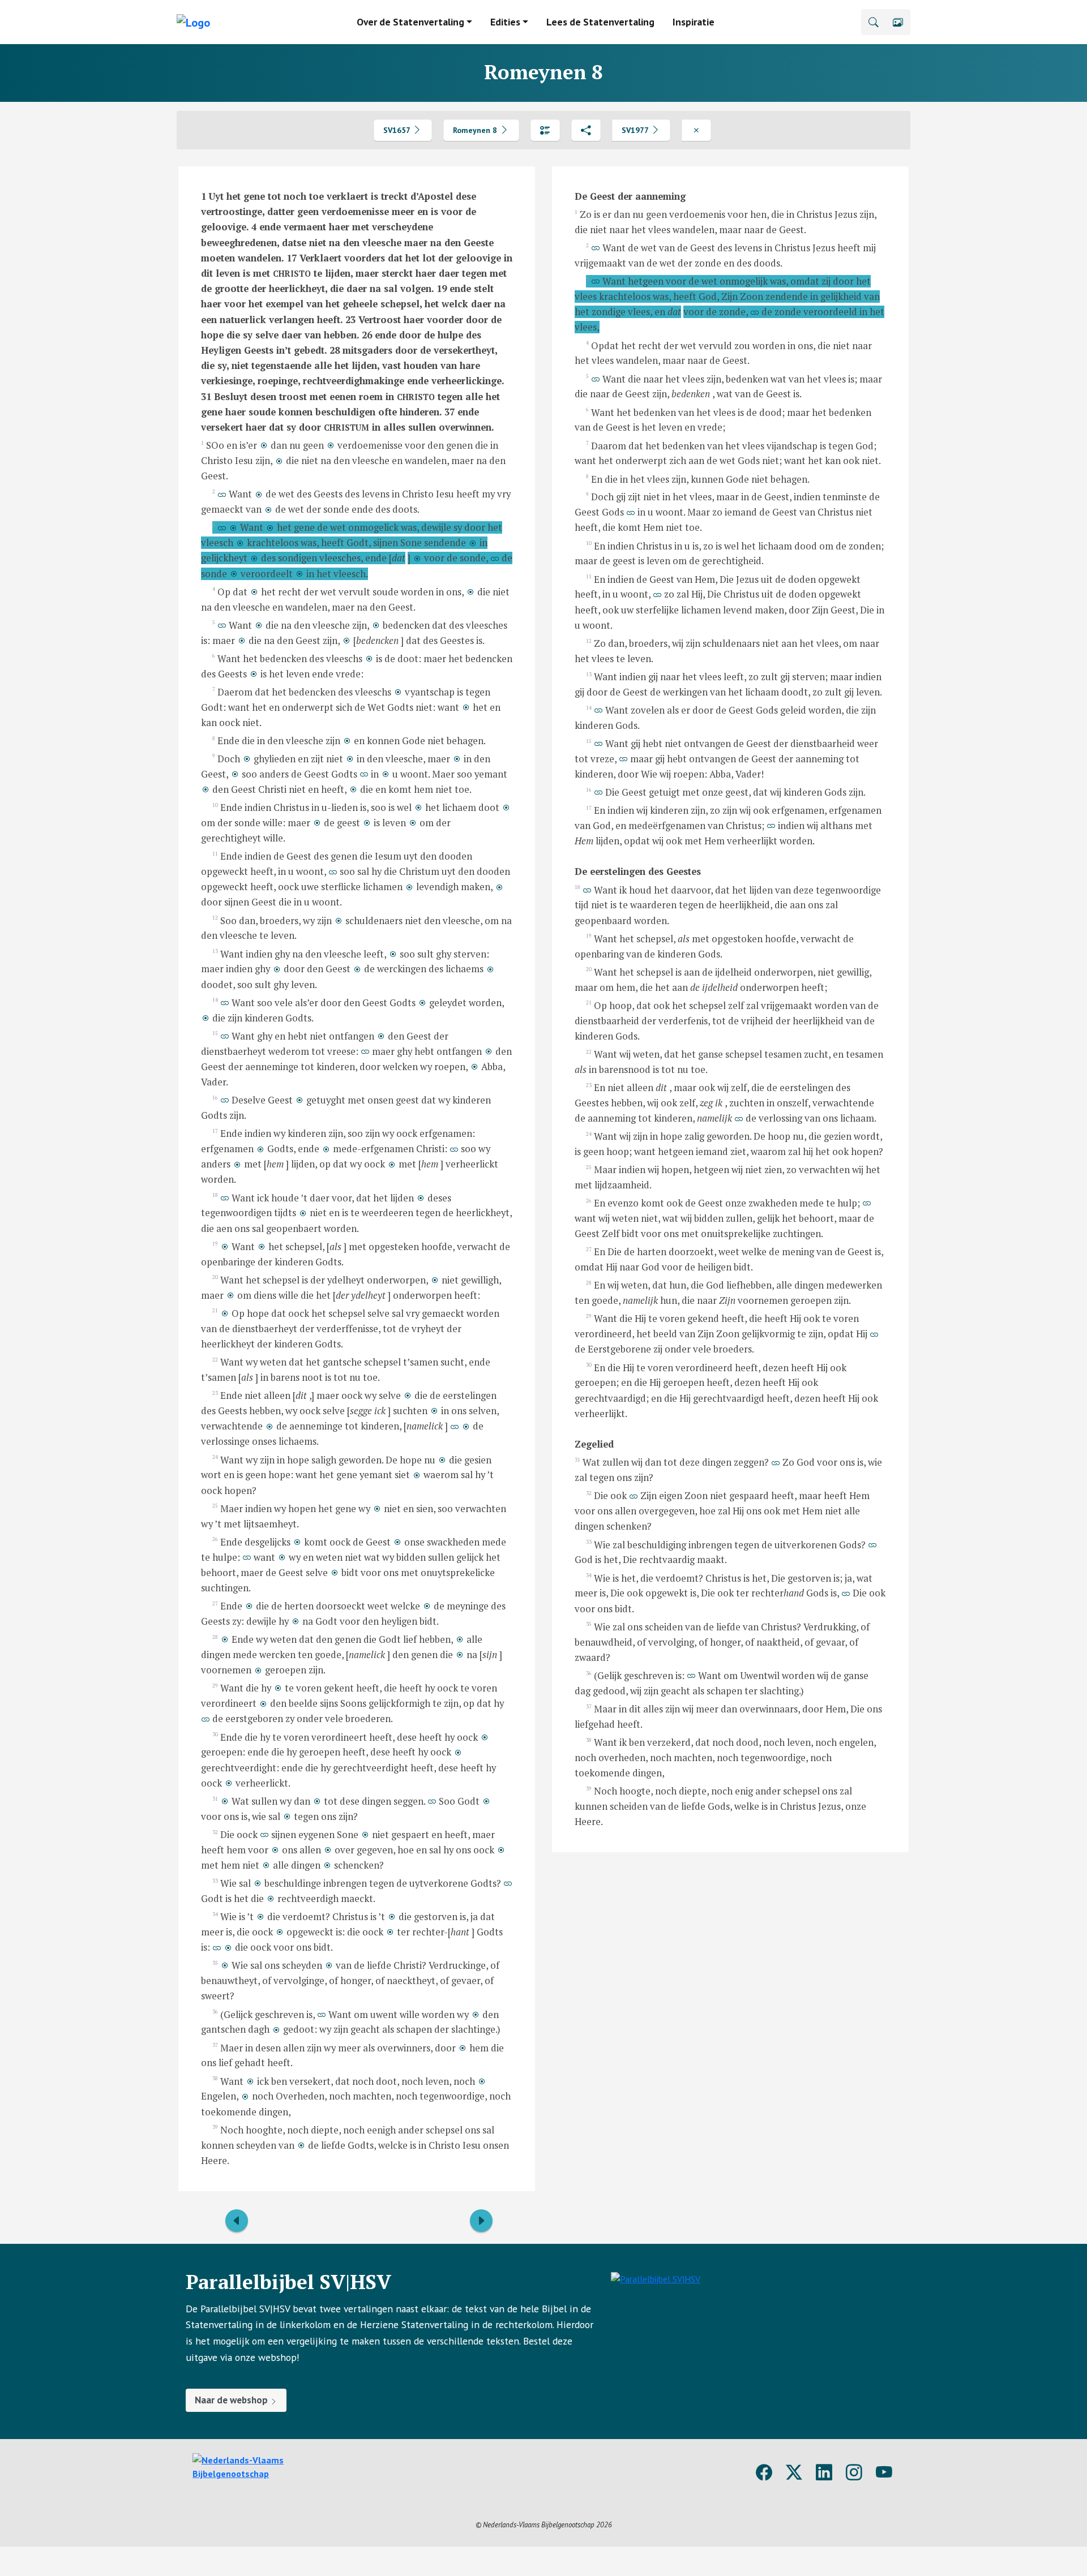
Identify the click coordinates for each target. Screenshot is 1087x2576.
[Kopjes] (545, 130)
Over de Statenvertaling (410, 22)
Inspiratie (694, 22)
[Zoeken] (874, 22)
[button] (898, 22)
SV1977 (636, 130)
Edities (505, 22)
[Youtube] (884, 2473)
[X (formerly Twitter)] (794, 2473)
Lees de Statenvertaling (600, 22)
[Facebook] (764, 2473)
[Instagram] (854, 2473)
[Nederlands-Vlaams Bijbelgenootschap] (263, 2466)
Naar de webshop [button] (232, 2400)
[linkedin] (824, 2473)
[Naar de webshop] (656, 2341)
